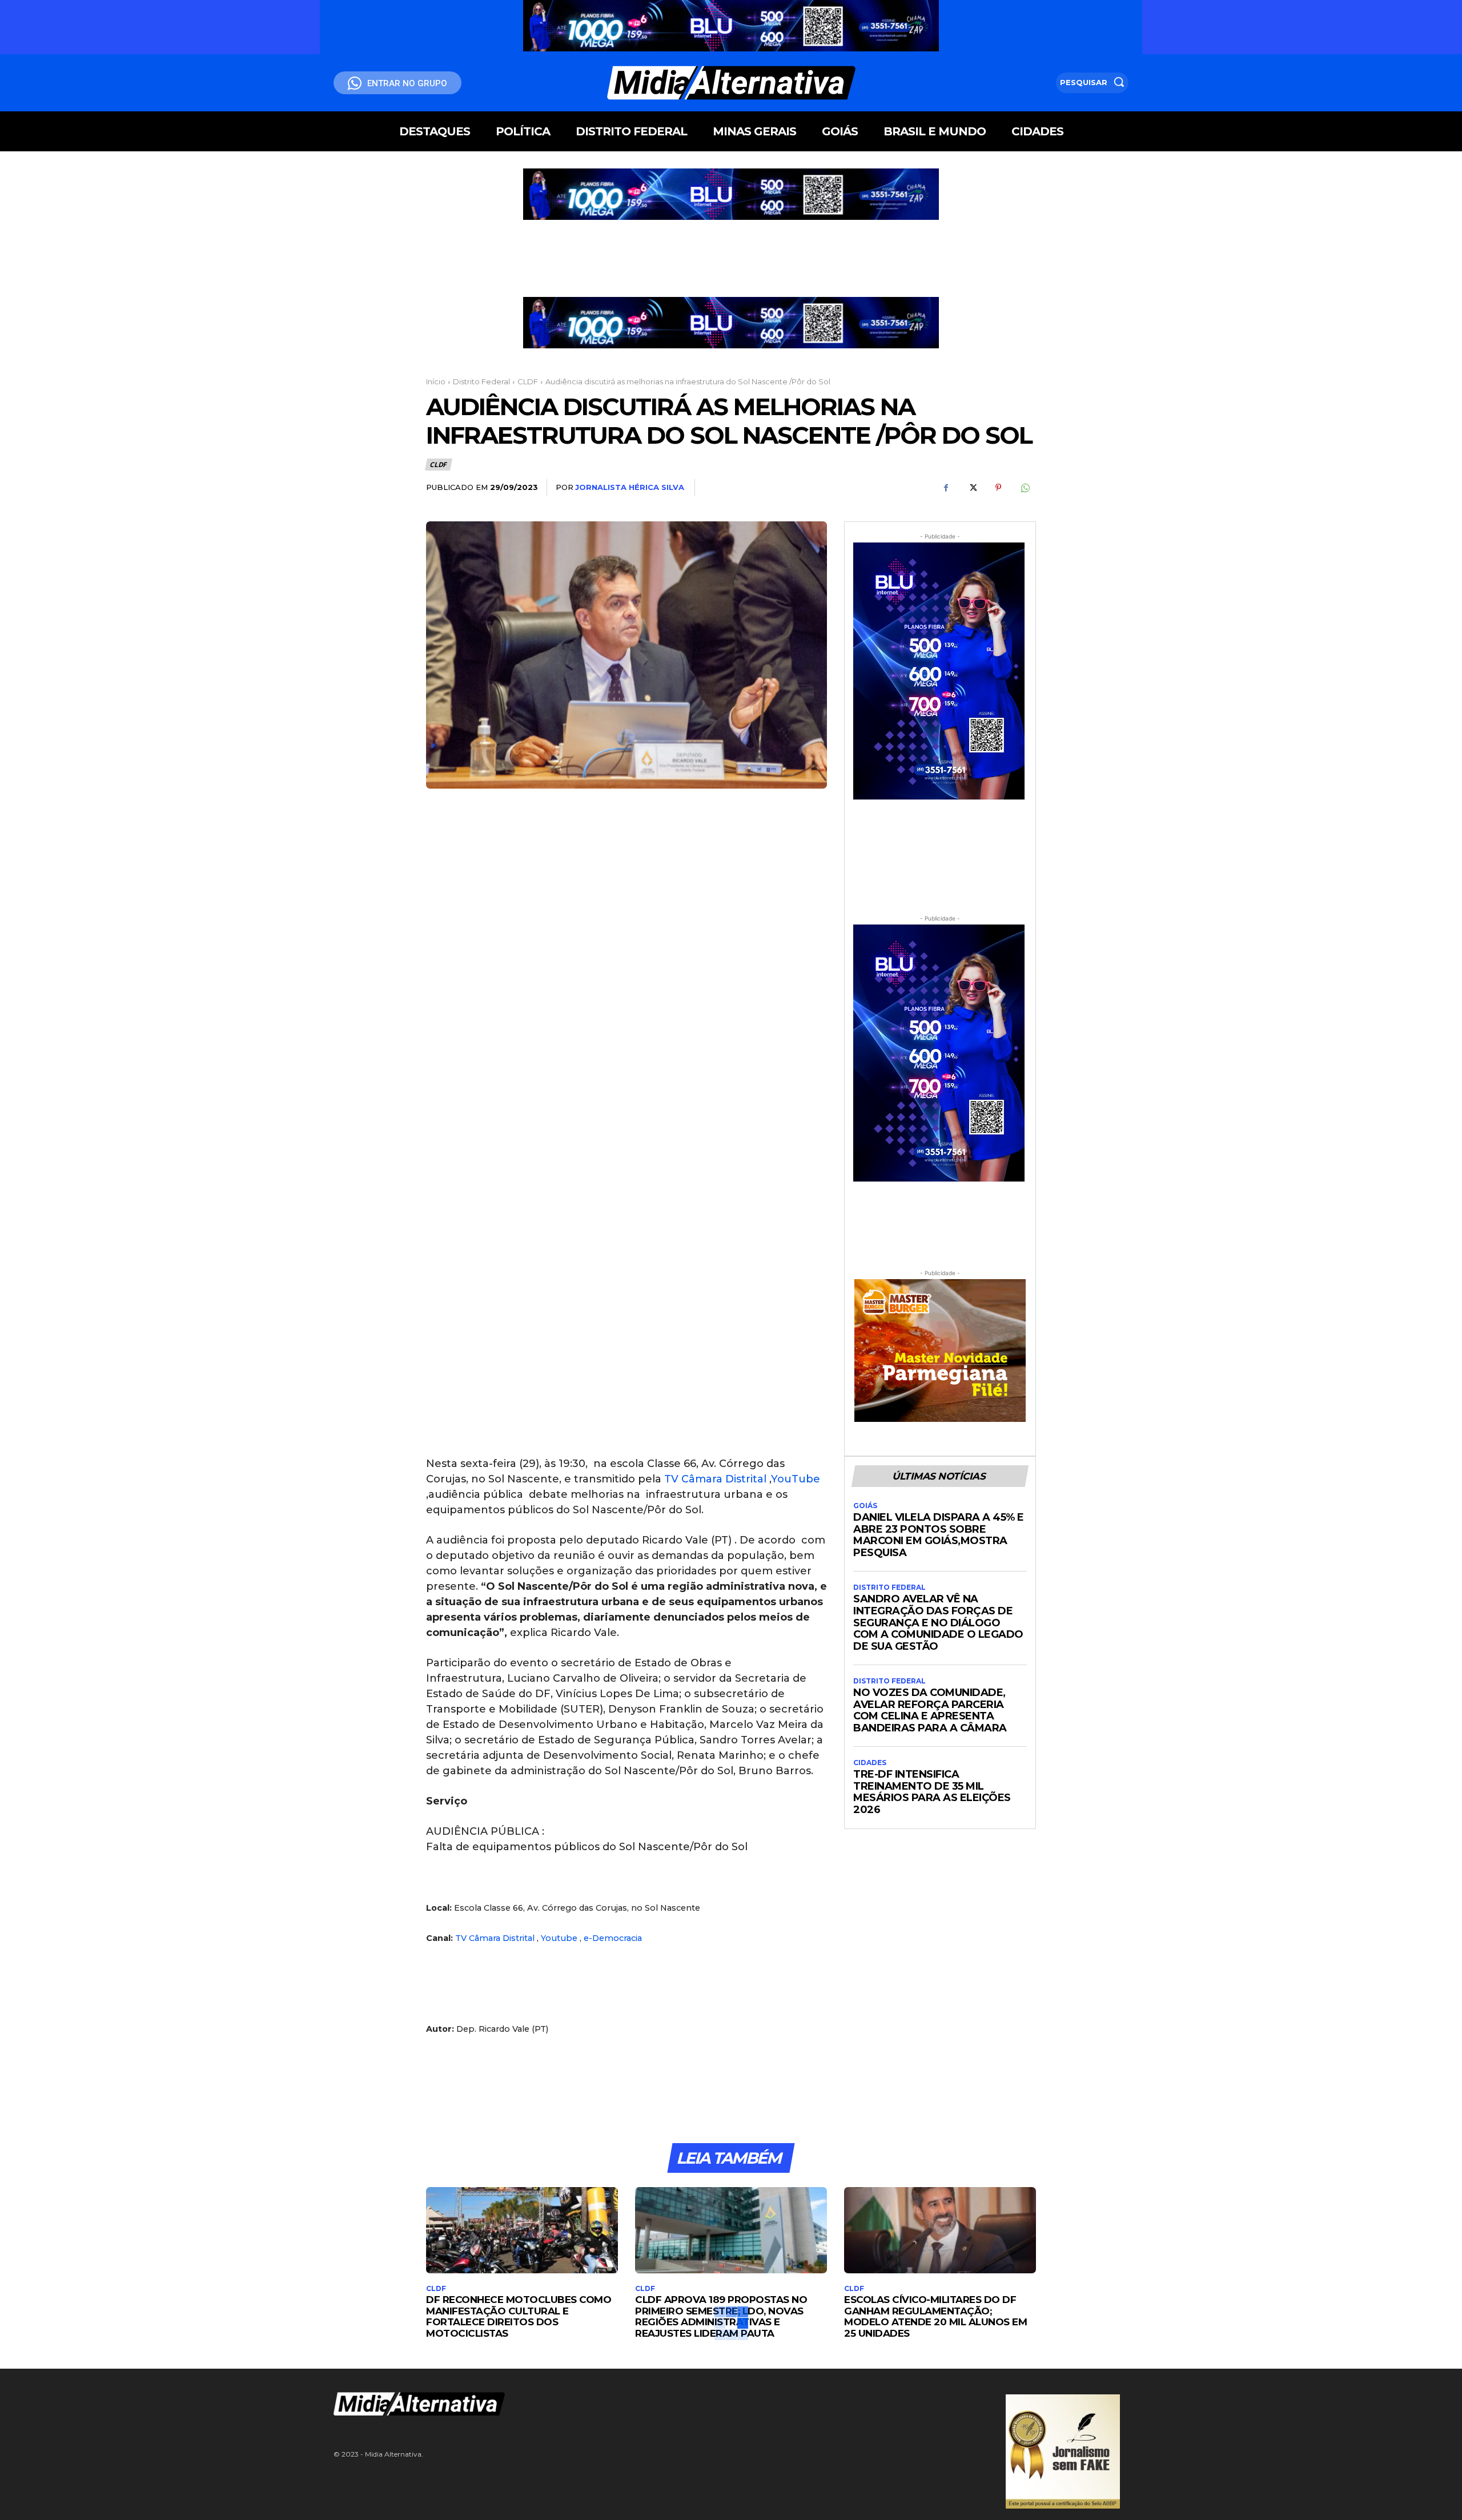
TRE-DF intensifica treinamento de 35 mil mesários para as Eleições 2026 (932, 1792)
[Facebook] (946, 488)
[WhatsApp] (1025, 488)
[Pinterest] (998, 488)
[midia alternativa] (731, 83)
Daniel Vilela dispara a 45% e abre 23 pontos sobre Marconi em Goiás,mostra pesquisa (939, 1535)
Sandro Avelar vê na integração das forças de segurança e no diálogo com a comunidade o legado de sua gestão (938, 1623)
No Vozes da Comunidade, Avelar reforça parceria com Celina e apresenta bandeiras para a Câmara (930, 1710)
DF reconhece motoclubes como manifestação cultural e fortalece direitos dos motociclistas (519, 2316)
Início (436, 381)
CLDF (528, 381)
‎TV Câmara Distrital (495, 1938)
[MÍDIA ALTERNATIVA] (594, 2404)
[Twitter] (972, 488)
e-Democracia (613, 1938)
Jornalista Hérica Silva (630, 487)
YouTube (796, 1479)
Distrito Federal (481, 381)
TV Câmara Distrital (715, 1479)
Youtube (559, 1938)
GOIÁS (865, 1506)
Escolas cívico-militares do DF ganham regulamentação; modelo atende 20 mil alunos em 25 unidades (935, 2316)
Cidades (870, 1763)
